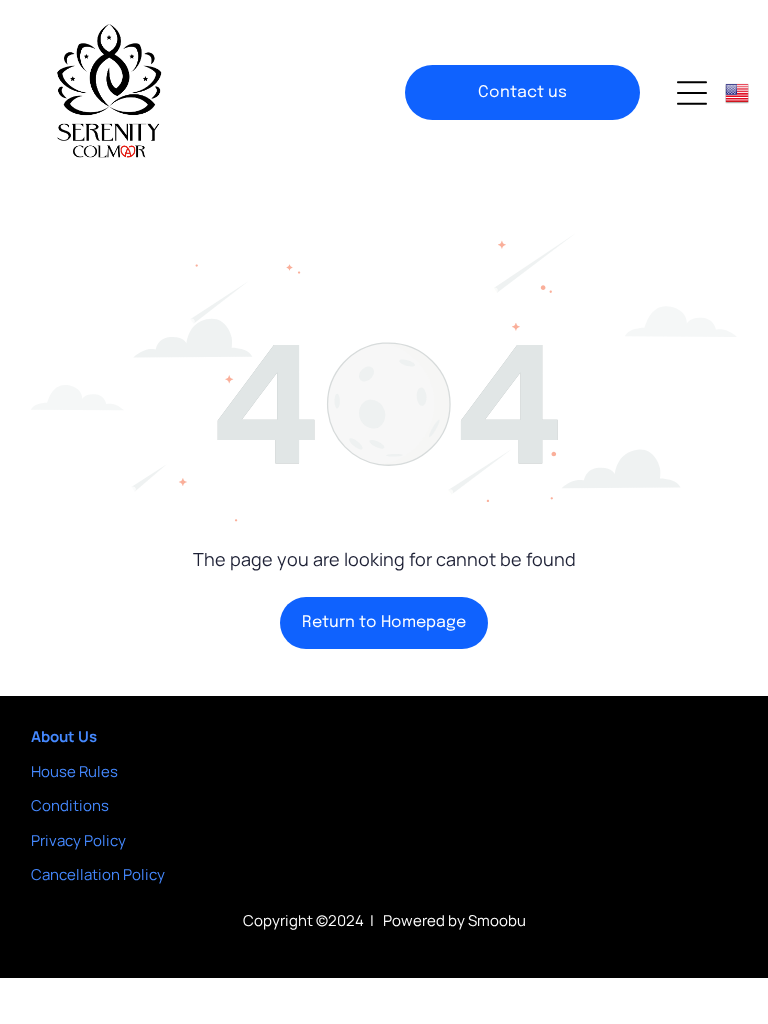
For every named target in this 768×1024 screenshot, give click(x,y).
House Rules (74, 771)
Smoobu (497, 920)
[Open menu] (692, 93)
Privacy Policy (78, 840)
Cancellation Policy (98, 874)
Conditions (70, 805)
